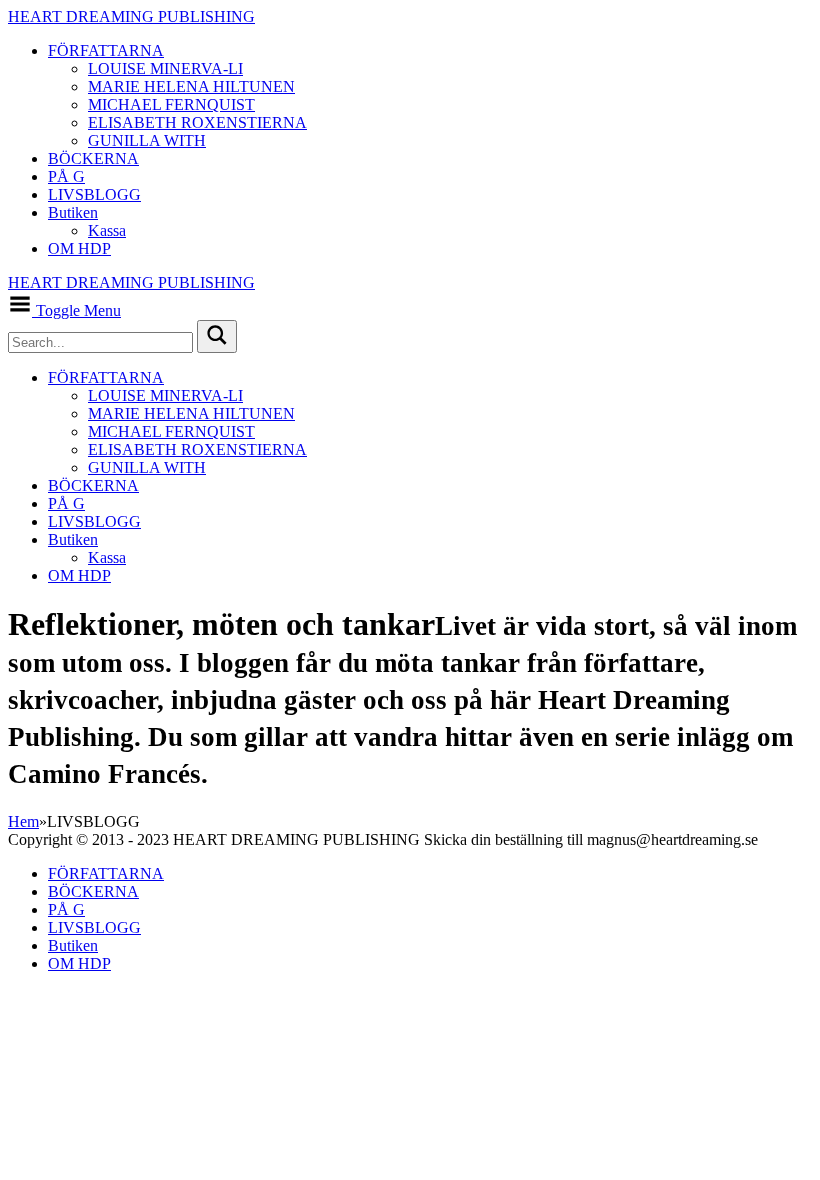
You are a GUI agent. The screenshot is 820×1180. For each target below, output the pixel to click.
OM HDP (79, 248)
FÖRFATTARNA (106, 50)
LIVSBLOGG (94, 194)
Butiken (73, 212)
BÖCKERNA (93, 158)
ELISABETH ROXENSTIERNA (197, 122)
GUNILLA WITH (147, 140)
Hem (23, 821)
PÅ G (66, 176)
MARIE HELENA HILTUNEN (191, 86)
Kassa (107, 230)
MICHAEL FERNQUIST (171, 104)
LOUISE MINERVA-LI (165, 68)
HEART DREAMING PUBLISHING (131, 16)
